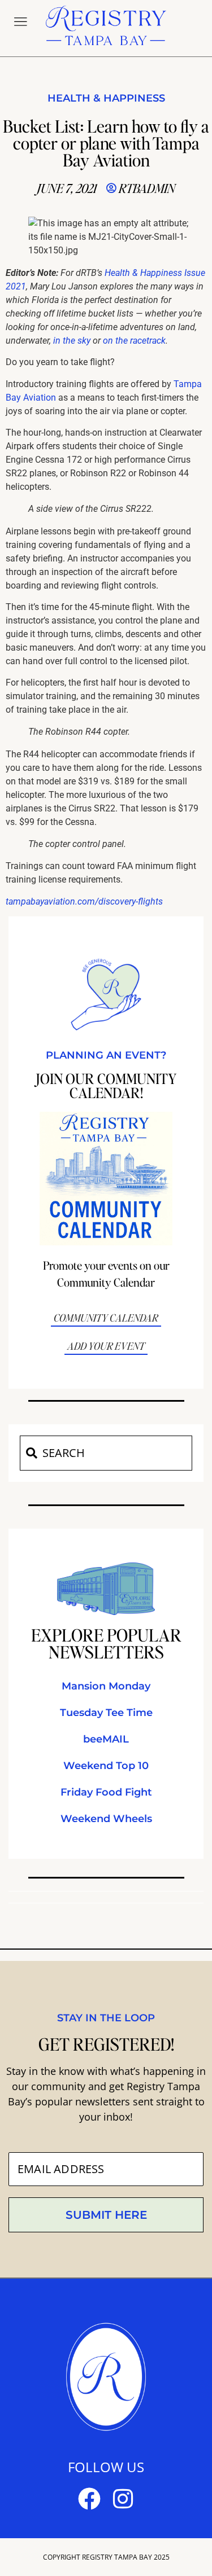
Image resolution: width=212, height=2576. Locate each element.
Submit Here (106, 2215)
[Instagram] (123, 2499)
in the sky (72, 341)
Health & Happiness (106, 98)
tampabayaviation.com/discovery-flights (84, 901)
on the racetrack (134, 341)
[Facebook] (89, 2499)
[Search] (31, 1453)
